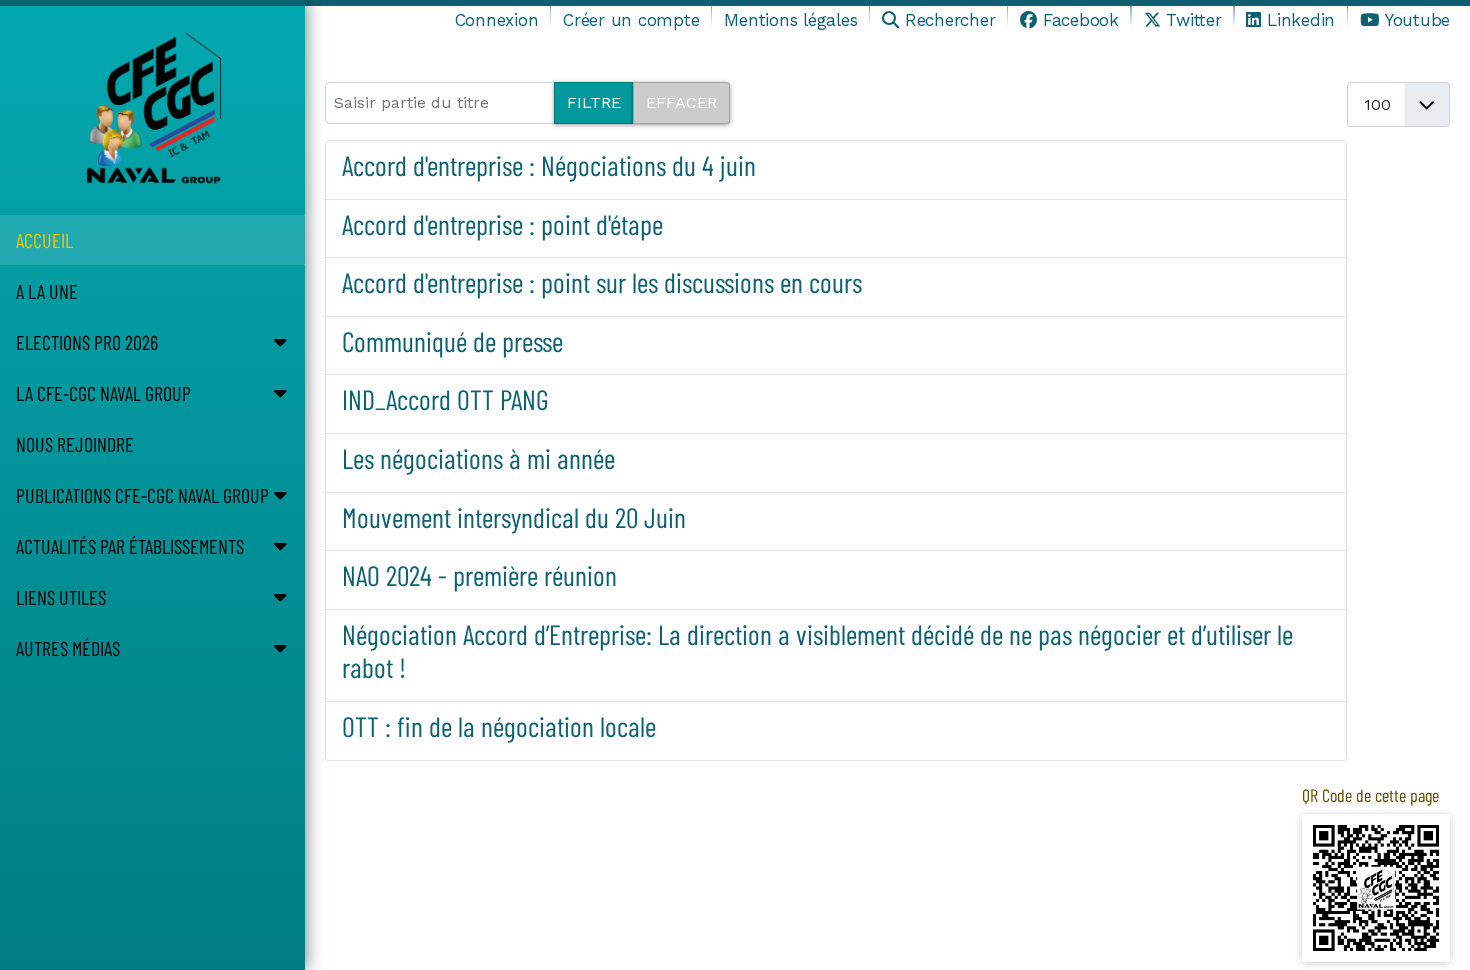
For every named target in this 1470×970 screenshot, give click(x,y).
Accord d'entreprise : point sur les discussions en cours (602, 282)
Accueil (44, 240)
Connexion (497, 20)
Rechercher (950, 20)
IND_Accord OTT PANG (445, 399)
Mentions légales (790, 20)
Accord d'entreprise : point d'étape (502, 224)
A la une (47, 291)
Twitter (1193, 20)
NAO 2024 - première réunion (479, 575)
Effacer (681, 102)
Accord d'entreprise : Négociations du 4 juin (549, 165)
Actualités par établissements (130, 546)
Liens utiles (61, 597)
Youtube (1417, 20)
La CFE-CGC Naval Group (103, 393)
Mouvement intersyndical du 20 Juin (514, 517)
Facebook (1081, 20)
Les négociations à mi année (478, 458)
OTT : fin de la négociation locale (499, 726)
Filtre (594, 102)
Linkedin (1301, 20)
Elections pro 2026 (87, 342)
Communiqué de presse (452, 341)
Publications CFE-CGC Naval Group (142, 495)
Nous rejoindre (75, 444)
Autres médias (68, 648)
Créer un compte (631, 20)
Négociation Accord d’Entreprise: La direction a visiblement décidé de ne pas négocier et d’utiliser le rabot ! (817, 651)
